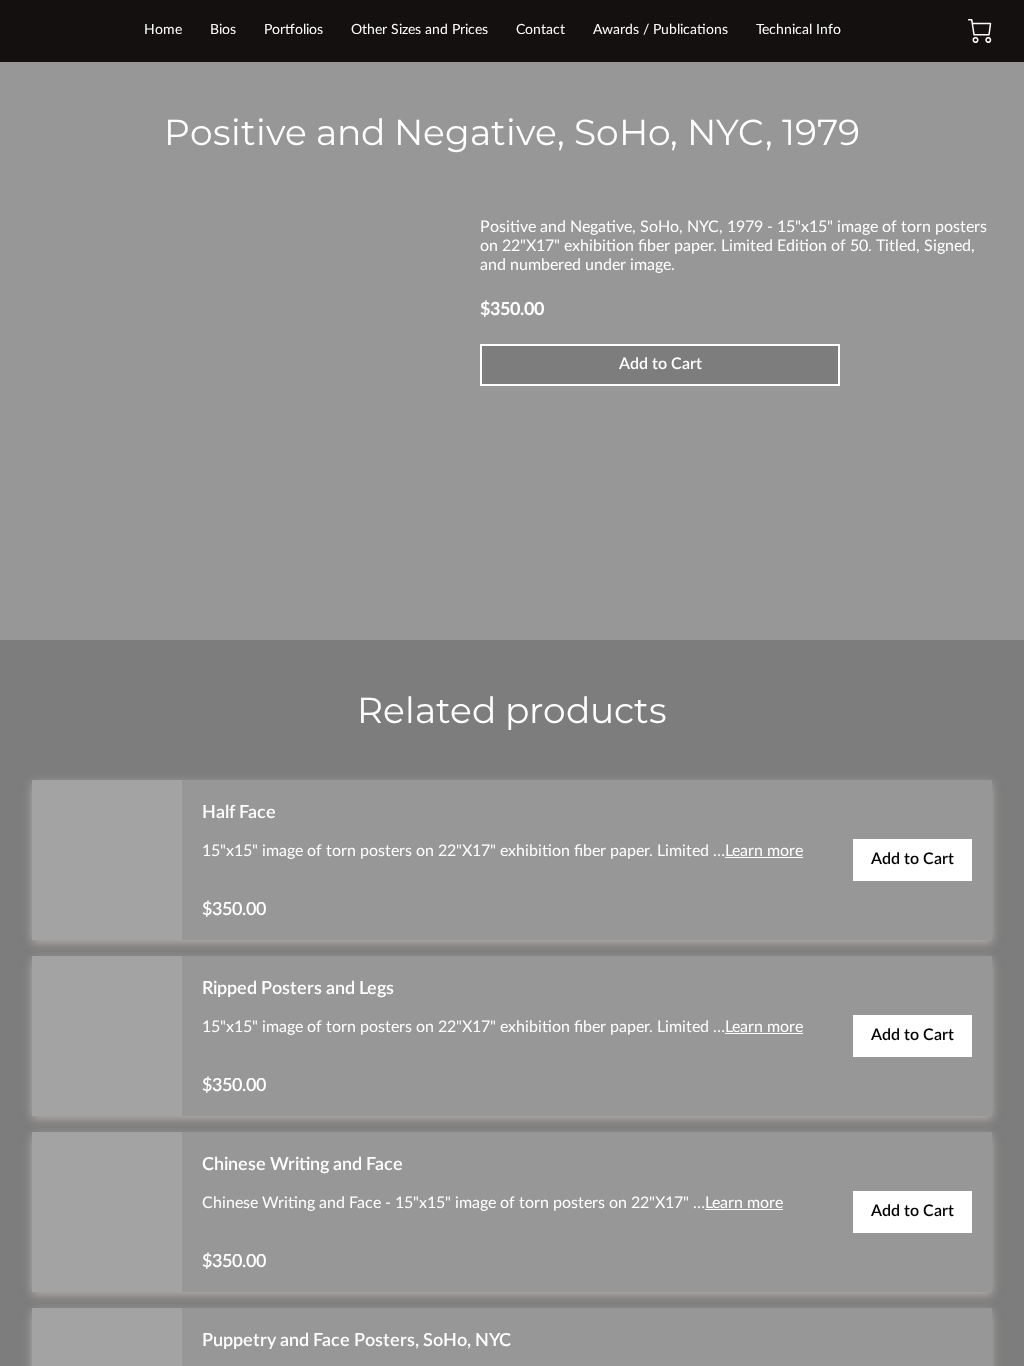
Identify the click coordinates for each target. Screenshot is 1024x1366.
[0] (980, 31)
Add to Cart (660, 364)
